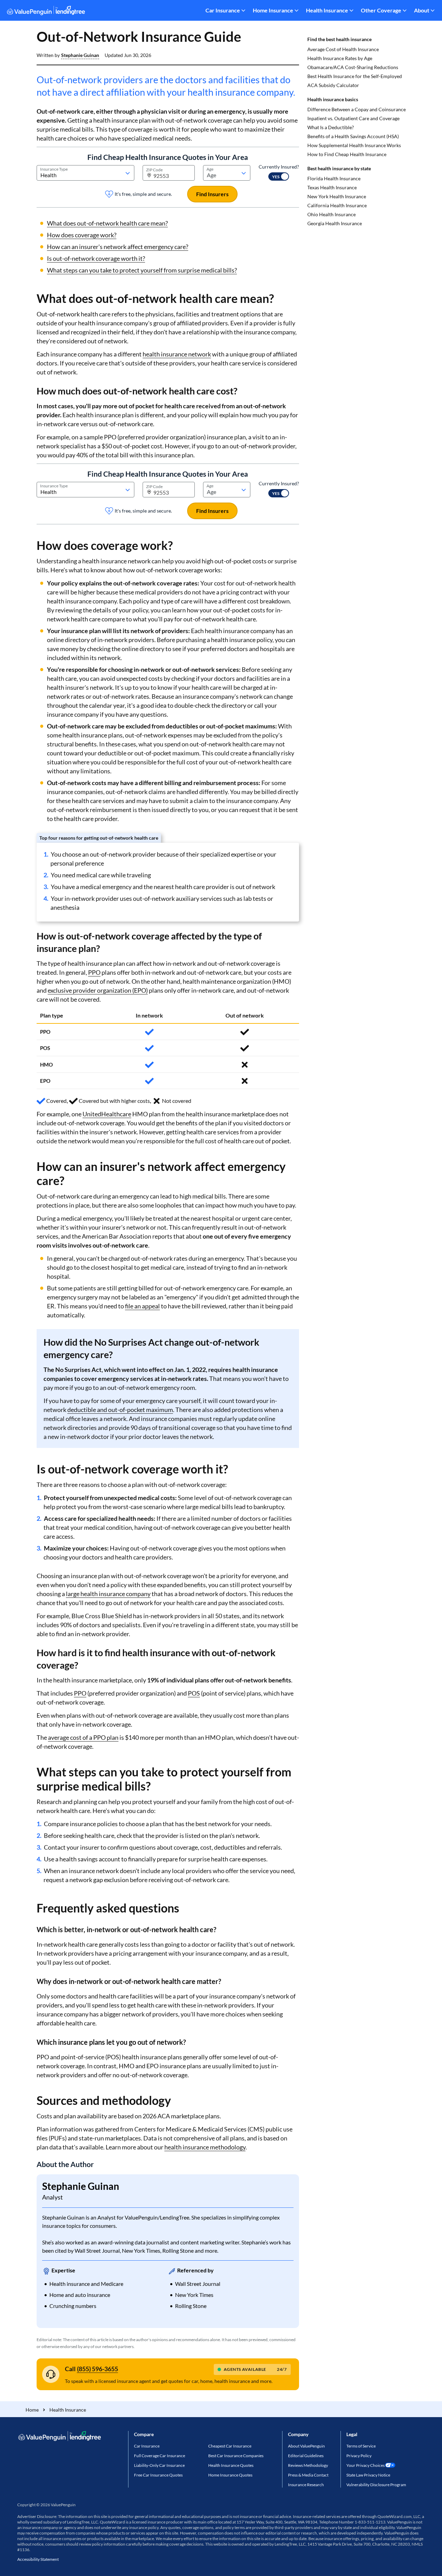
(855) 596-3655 (98, 2369)
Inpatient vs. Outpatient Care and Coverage (353, 118)
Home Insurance (273, 10)
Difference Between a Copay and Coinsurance (357, 109)
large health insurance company (108, 1594)
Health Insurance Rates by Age (340, 58)
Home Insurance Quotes (230, 2475)
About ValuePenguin (306, 2446)
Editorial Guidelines (306, 2456)
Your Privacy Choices (366, 2465)
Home (32, 2410)
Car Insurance (223, 10)
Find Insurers (212, 194)
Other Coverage (381, 10)
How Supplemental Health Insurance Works (354, 145)
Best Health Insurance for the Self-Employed (355, 76)
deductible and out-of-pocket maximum (120, 1410)
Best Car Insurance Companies (236, 2456)
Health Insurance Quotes (231, 2465)
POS (194, 1693)
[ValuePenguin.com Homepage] (46, 12)
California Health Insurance (337, 205)
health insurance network (177, 354)
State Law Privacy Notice (368, 2475)
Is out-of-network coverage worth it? (96, 258)
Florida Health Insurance (334, 178)
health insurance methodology (205, 2147)
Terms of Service (361, 2446)
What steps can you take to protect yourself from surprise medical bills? (142, 270)
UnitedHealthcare (107, 1114)
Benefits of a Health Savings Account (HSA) (353, 136)
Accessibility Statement (38, 2559)
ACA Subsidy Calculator (333, 85)
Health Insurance (327, 10)
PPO (94, 972)
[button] (80, 55)
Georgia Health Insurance (335, 223)
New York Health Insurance (337, 196)
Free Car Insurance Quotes (158, 2475)
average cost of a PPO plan (83, 1737)
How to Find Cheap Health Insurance (347, 154)
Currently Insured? (279, 167)
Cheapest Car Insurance (230, 2446)
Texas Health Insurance (332, 187)
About (422, 10)
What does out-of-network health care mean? (107, 223)
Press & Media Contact (308, 2475)
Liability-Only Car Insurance (159, 2465)
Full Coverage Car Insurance (160, 2456)
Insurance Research (306, 2485)
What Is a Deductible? (331, 127)
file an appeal (142, 1306)
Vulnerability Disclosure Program (376, 2485)
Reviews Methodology (308, 2465)
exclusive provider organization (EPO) (98, 990)
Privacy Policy (359, 2456)
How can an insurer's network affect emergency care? (118, 247)
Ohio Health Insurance (331, 214)
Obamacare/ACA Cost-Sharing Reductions (353, 67)
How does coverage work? (82, 235)
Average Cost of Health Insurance (343, 49)
